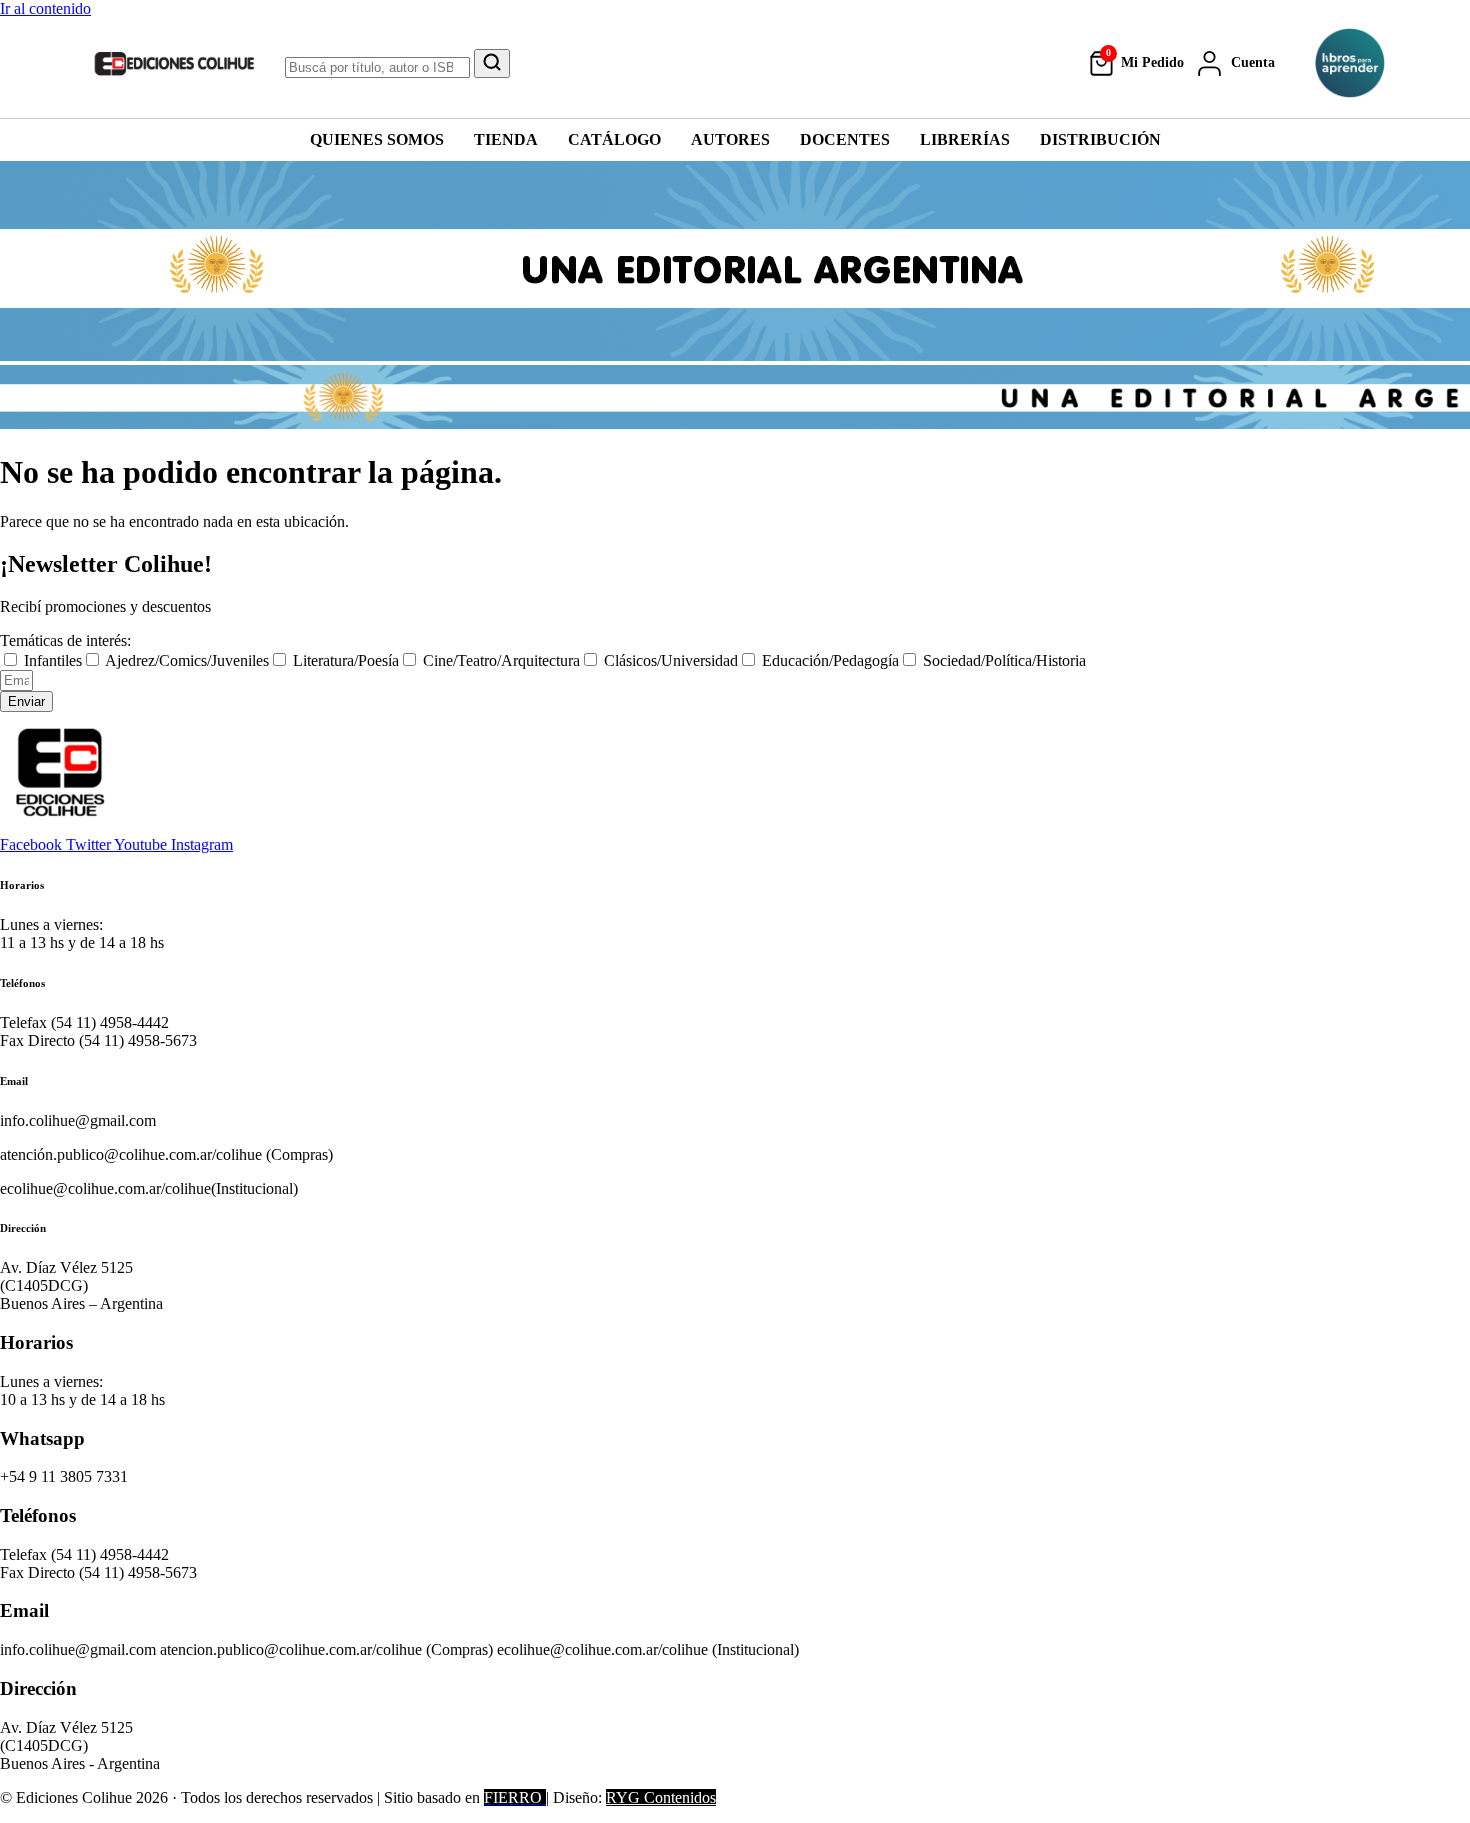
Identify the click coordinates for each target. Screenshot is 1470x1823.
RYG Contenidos (661, 1797)
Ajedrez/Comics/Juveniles (187, 660)
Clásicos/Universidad (671, 660)
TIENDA (506, 139)
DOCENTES (845, 139)
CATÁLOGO (614, 139)
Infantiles (53, 660)
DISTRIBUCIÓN (1100, 139)
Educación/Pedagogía (830, 660)
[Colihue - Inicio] (175, 63)
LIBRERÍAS (965, 139)
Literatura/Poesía (346, 660)
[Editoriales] (1350, 63)
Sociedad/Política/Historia (1004, 660)
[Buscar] (492, 63)
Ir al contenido (45, 8)
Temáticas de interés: (65, 640)
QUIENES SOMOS (377, 139)
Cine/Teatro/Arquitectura (501, 660)
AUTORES (730, 139)
